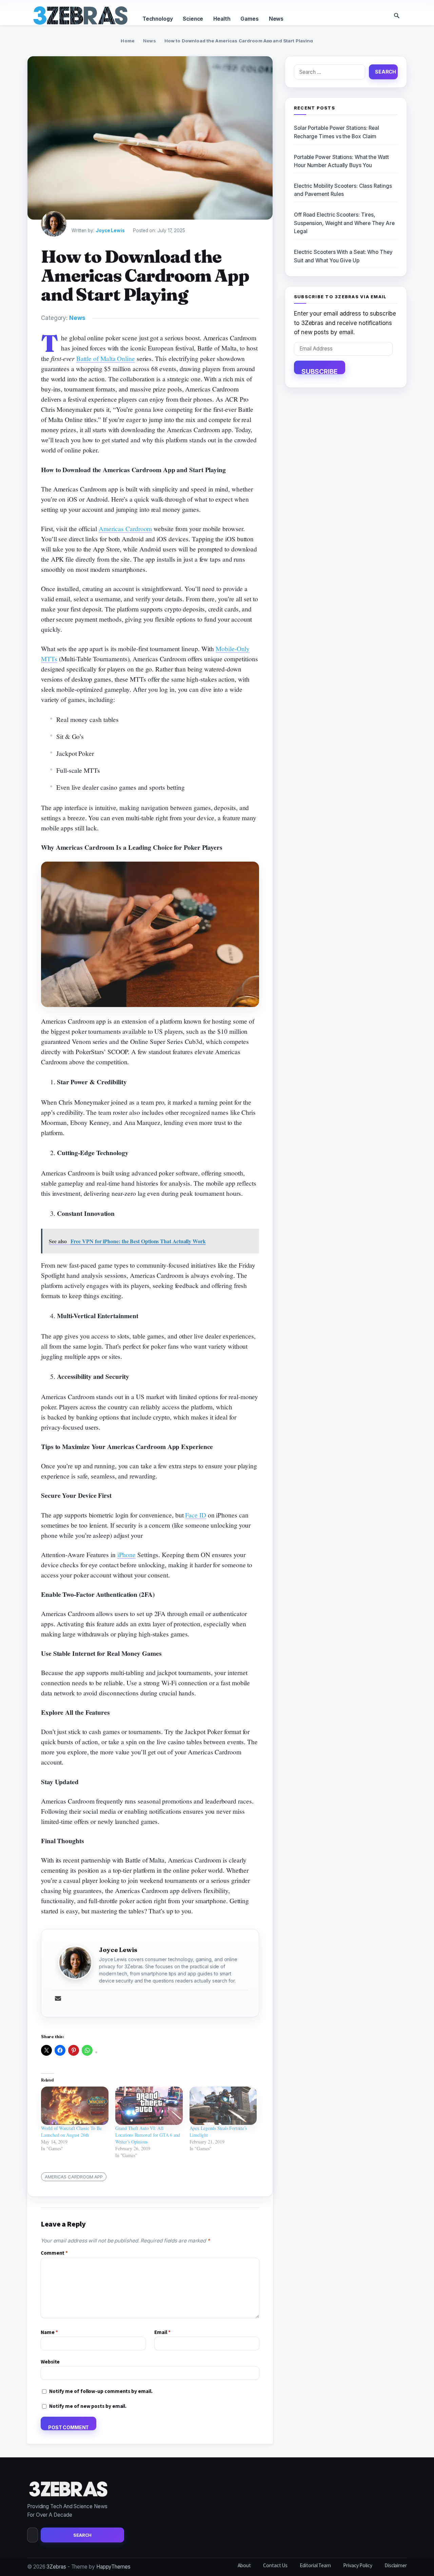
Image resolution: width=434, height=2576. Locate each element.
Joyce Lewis (110, 230)
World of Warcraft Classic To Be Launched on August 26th (71, 2131)
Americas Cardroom (125, 529)
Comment (54, 2253)
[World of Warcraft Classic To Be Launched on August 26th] (75, 2106)
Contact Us (275, 2565)
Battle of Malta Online (106, 358)
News (276, 19)
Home (128, 41)
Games (249, 19)
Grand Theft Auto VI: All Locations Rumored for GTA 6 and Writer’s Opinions (148, 2135)
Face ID (195, 1515)
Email (162, 2332)
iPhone (127, 1555)
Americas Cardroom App (74, 2177)
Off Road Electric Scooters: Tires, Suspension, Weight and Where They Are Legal (344, 223)
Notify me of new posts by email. (88, 2406)
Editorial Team (315, 2565)
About (244, 2565)
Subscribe (320, 371)
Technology (157, 19)
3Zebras (56, 2567)
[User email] (58, 1999)
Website (50, 2362)
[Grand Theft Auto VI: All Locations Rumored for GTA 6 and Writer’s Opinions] (149, 2106)
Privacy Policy (358, 2565)
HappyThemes (113, 2567)
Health (222, 19)
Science (193, 19)
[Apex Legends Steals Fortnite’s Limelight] (223, 2106)
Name (49, 2332)
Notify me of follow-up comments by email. (101, 2391)
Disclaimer (396, 2565)
